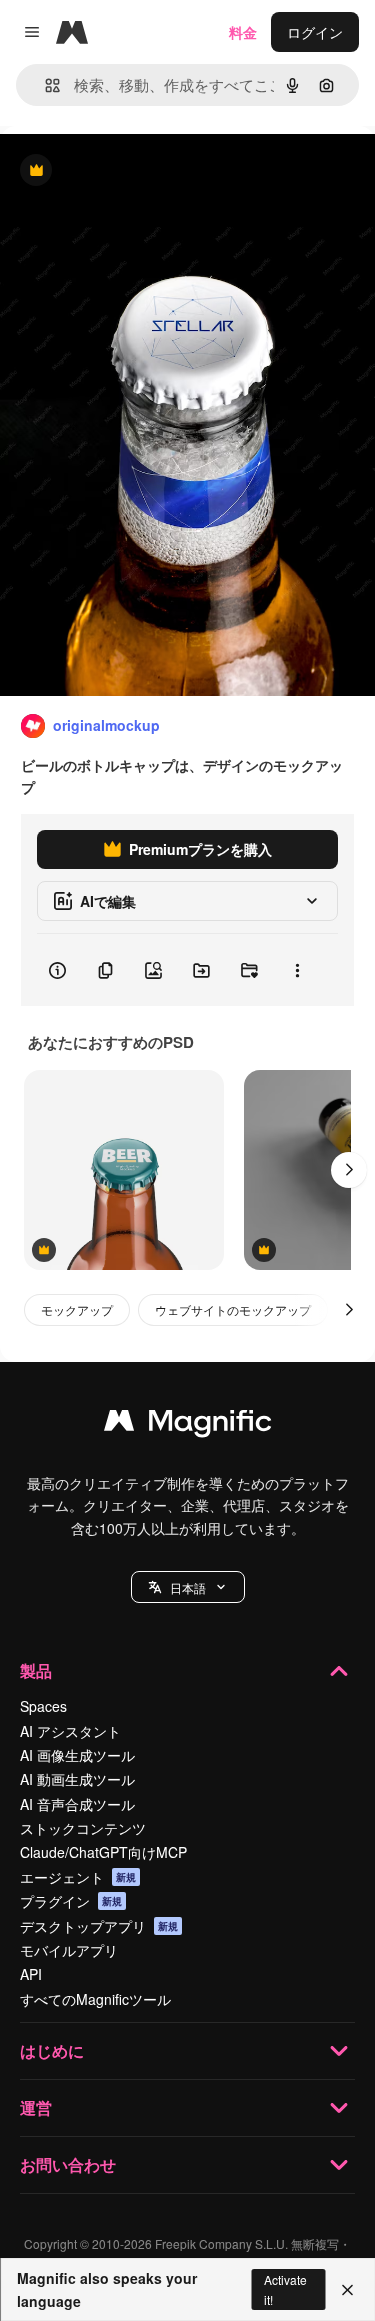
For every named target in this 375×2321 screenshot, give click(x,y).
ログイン (315, 32)
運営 (36, 2107)
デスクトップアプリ (99, 1926)
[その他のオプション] (297, 970)
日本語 (188, 1587)
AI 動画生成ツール (77, 1779)
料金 (243, 32)
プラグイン (71, 1901)
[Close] (347, 2290)
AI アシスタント (70, 1731)
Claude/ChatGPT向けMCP (103, 1852)
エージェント (78, 1877)
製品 (36, 1670)
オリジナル (137, 171)
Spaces (43, 1706)
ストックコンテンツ (83, 1828)
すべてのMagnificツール (95, 1999)
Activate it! (285, 2289)
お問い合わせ (68, 2164)
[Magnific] (188, 1425)
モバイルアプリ (69, 1950)
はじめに (52, 2050)
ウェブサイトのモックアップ (233, 1309)
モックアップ (77, 1309)
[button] (188, 1587)
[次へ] (349, 1170)
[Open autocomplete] (44, 85)
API (31, 1974)
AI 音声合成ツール (77, 1804)
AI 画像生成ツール (77, 1755)
